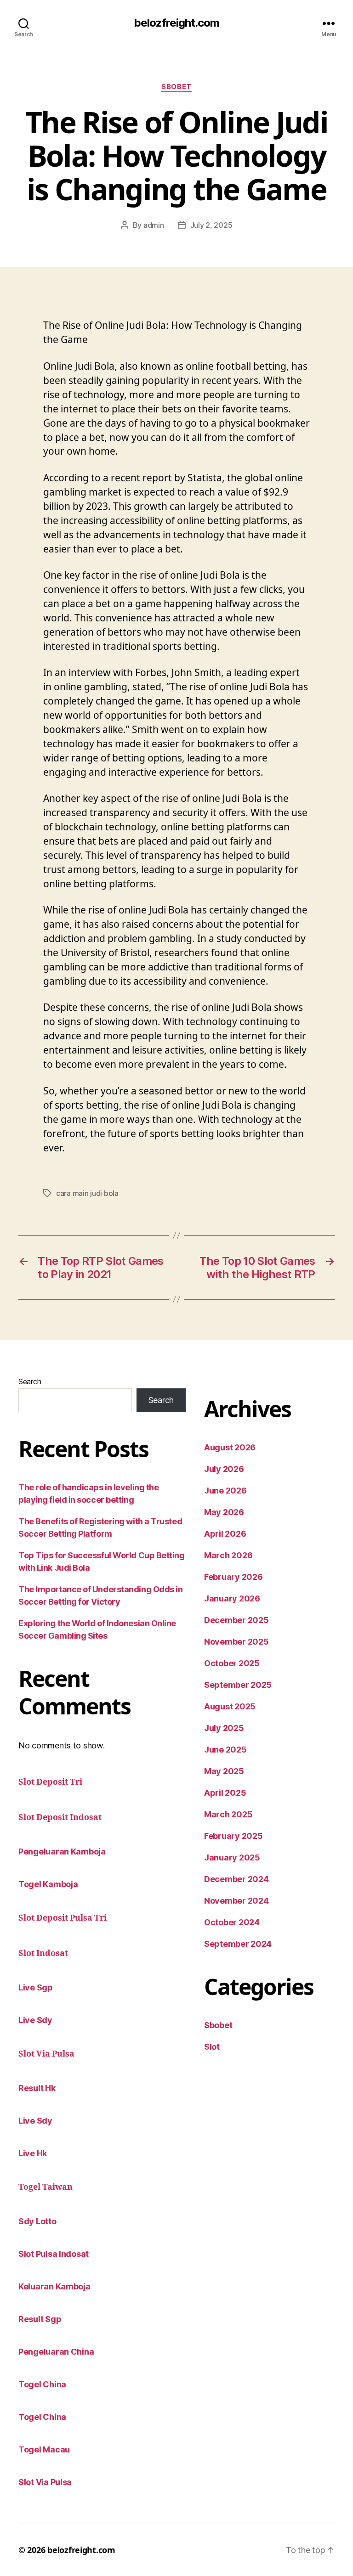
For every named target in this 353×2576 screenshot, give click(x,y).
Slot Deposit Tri (50, 1782)
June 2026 (225, 1491)
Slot (212, 2047)
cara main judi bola (87, 1193)
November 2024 (236, 1901)
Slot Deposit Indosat (60, 1818)
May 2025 (224, 1771)
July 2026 (224, 1469)
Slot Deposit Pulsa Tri (63, 1918)
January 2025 (232, 1857)
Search (30, 1381)
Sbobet (176, 87)
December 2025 (236, 1620)
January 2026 (232, 1598)
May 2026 (224, 1512)
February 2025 (233, 1836)
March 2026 (228, 1555)
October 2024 (232, 1922)
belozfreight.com (176, 23)
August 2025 (230, 1706)
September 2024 (238, 1944)
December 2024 (236, 1879)
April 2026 (225, 1534)
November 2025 (236, 1642)
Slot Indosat (43, 1953)
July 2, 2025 (211, 225)
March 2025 (228, 1814)
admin (154, 225)
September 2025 (238, 1685)
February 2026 (233, 1577)
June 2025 (225, 1750)
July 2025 (224, 1728)
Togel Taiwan (46, 2187)
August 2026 (230, 1447)
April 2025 (225, 1793)
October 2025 (232, 1663)
